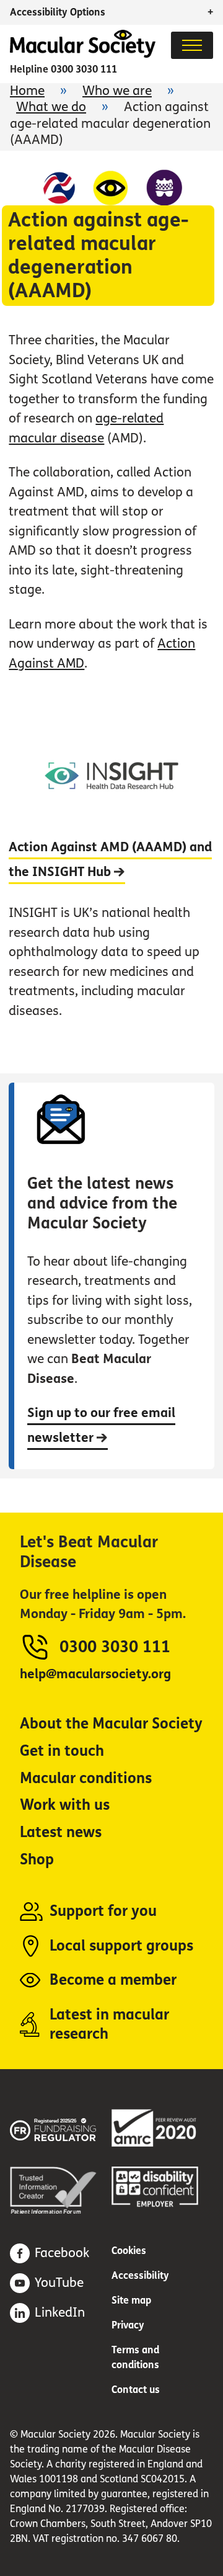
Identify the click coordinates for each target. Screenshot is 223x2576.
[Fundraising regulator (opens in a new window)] (61, 2128)
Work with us (65, 1805)
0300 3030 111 (84, 69)
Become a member (113, 1980)
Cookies (129, 2251)
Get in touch (62, 1751)
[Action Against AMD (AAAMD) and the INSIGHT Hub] (111, 886)
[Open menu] (192, 45)
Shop (37, 1860)
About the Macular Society (111, 1724)
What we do (51, 107)
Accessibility (140, 2275)
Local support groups (121, 1946)
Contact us (136, 2390)
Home (27, 91)
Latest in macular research (109, 2025)
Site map (131, 2300)
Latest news (61, 1832)
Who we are (117, 91)
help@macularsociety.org (95, 1674)
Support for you (103, 1911)
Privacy (128, 2325)
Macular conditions (86, 1778)
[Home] (83, 54)
